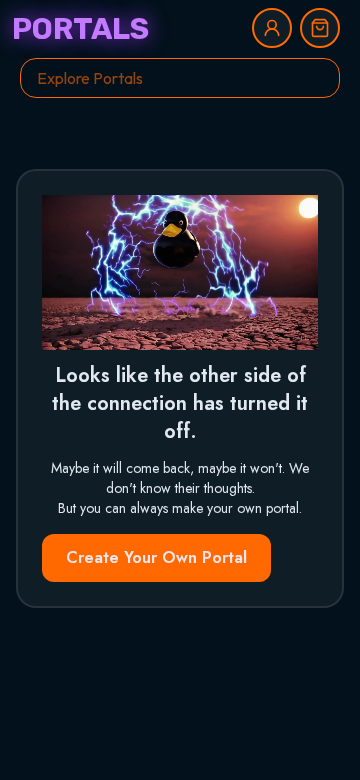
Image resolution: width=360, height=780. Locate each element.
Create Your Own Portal (156, 557)
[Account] (272, 28)
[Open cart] (320, 28)
